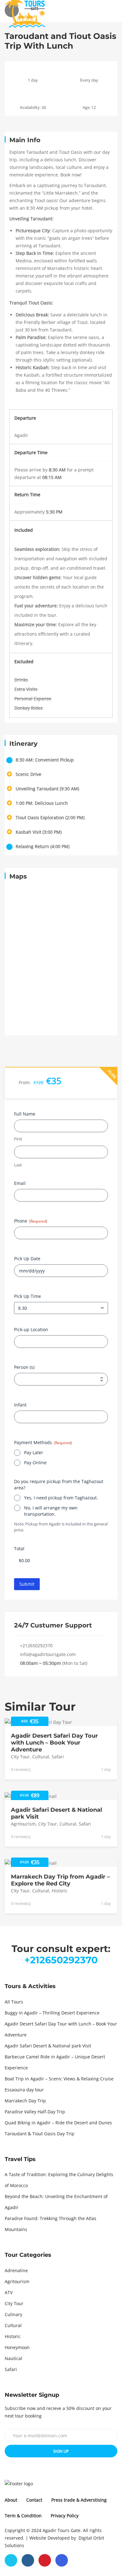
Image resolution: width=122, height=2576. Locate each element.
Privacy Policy (65, 2516)
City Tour (20, 1757)
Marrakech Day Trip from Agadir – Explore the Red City (60, 1880)
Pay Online (35, 1463)
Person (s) (24, 1367)
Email (20, 1183)
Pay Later (34, 1453)
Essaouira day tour (24, 2090)
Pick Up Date (27, 1259)
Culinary (13, 2314)
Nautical (13, 2358)
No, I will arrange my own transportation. (51, 1511)
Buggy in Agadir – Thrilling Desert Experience (52, 2013)
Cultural (41, 1757)
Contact (34, 2500)
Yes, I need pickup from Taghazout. (61, 1498)
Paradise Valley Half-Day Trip (35, 2112)
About (11, 2500)
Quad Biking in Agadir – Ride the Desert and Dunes (58, 2123)
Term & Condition (23, 2516)
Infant (20, 1405)
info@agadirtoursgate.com (48, 1654)
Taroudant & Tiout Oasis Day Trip (40, 2134)
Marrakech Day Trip (25, 2101)
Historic (60, 1891)
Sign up (61, 2451)
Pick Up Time (28, 1296)
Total (19, 1549)
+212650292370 (36, 1646)
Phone (31, 1221)
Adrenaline (16, 2270)
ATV (9, 2292)
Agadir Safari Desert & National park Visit (48, 2046)
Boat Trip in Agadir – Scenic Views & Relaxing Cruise (59, 2079)
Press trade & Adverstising (79, 2500)
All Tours (14, 2002)
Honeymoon (17, 2347)
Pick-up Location (31, 1330)
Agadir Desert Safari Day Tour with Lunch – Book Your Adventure (54, 1743)
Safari (58, 1757)
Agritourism (23, 1824)
